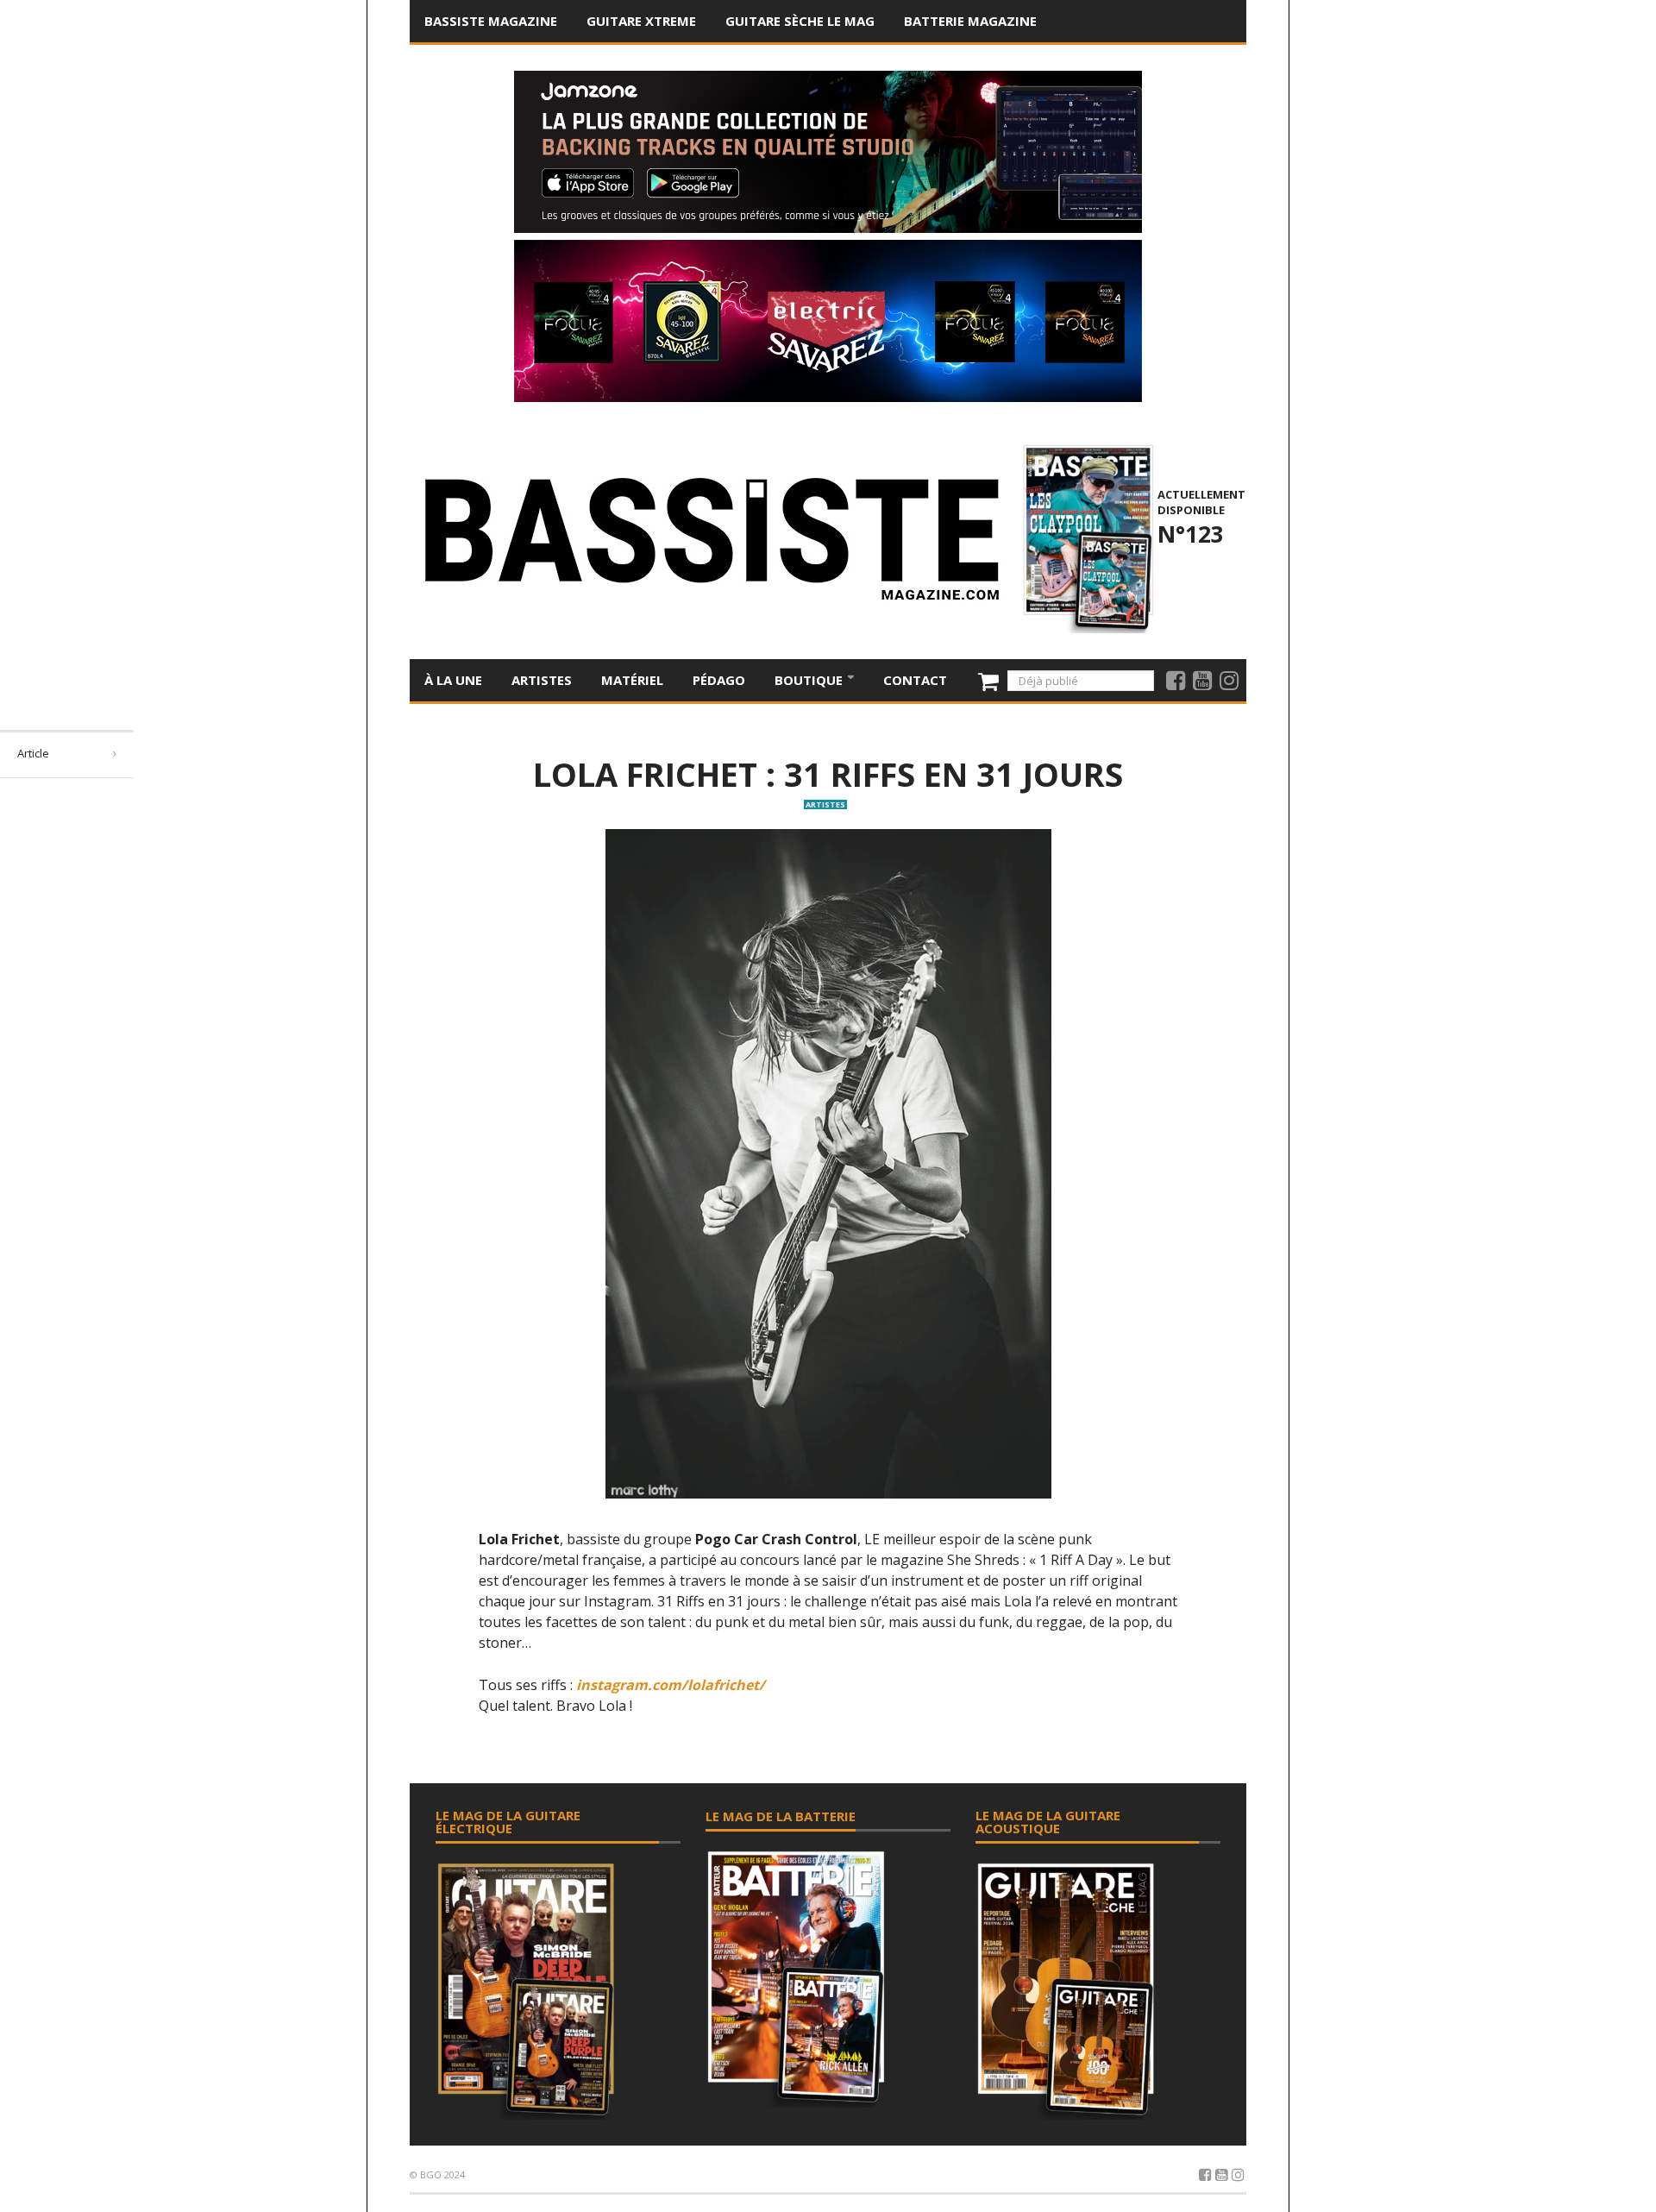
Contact (915, 680)
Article (33, 753)
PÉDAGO (719, 680)
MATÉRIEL (632, 680)
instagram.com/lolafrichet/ (671, 1685)
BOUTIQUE (810, 680)
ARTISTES (542, 680)
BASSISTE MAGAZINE (491, 21)
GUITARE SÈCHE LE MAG (800, 21)
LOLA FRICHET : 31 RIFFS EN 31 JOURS (828, 774)
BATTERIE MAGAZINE (970, 21)
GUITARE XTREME (641, 21)
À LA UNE (453, 680)
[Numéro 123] (1085, 537)
